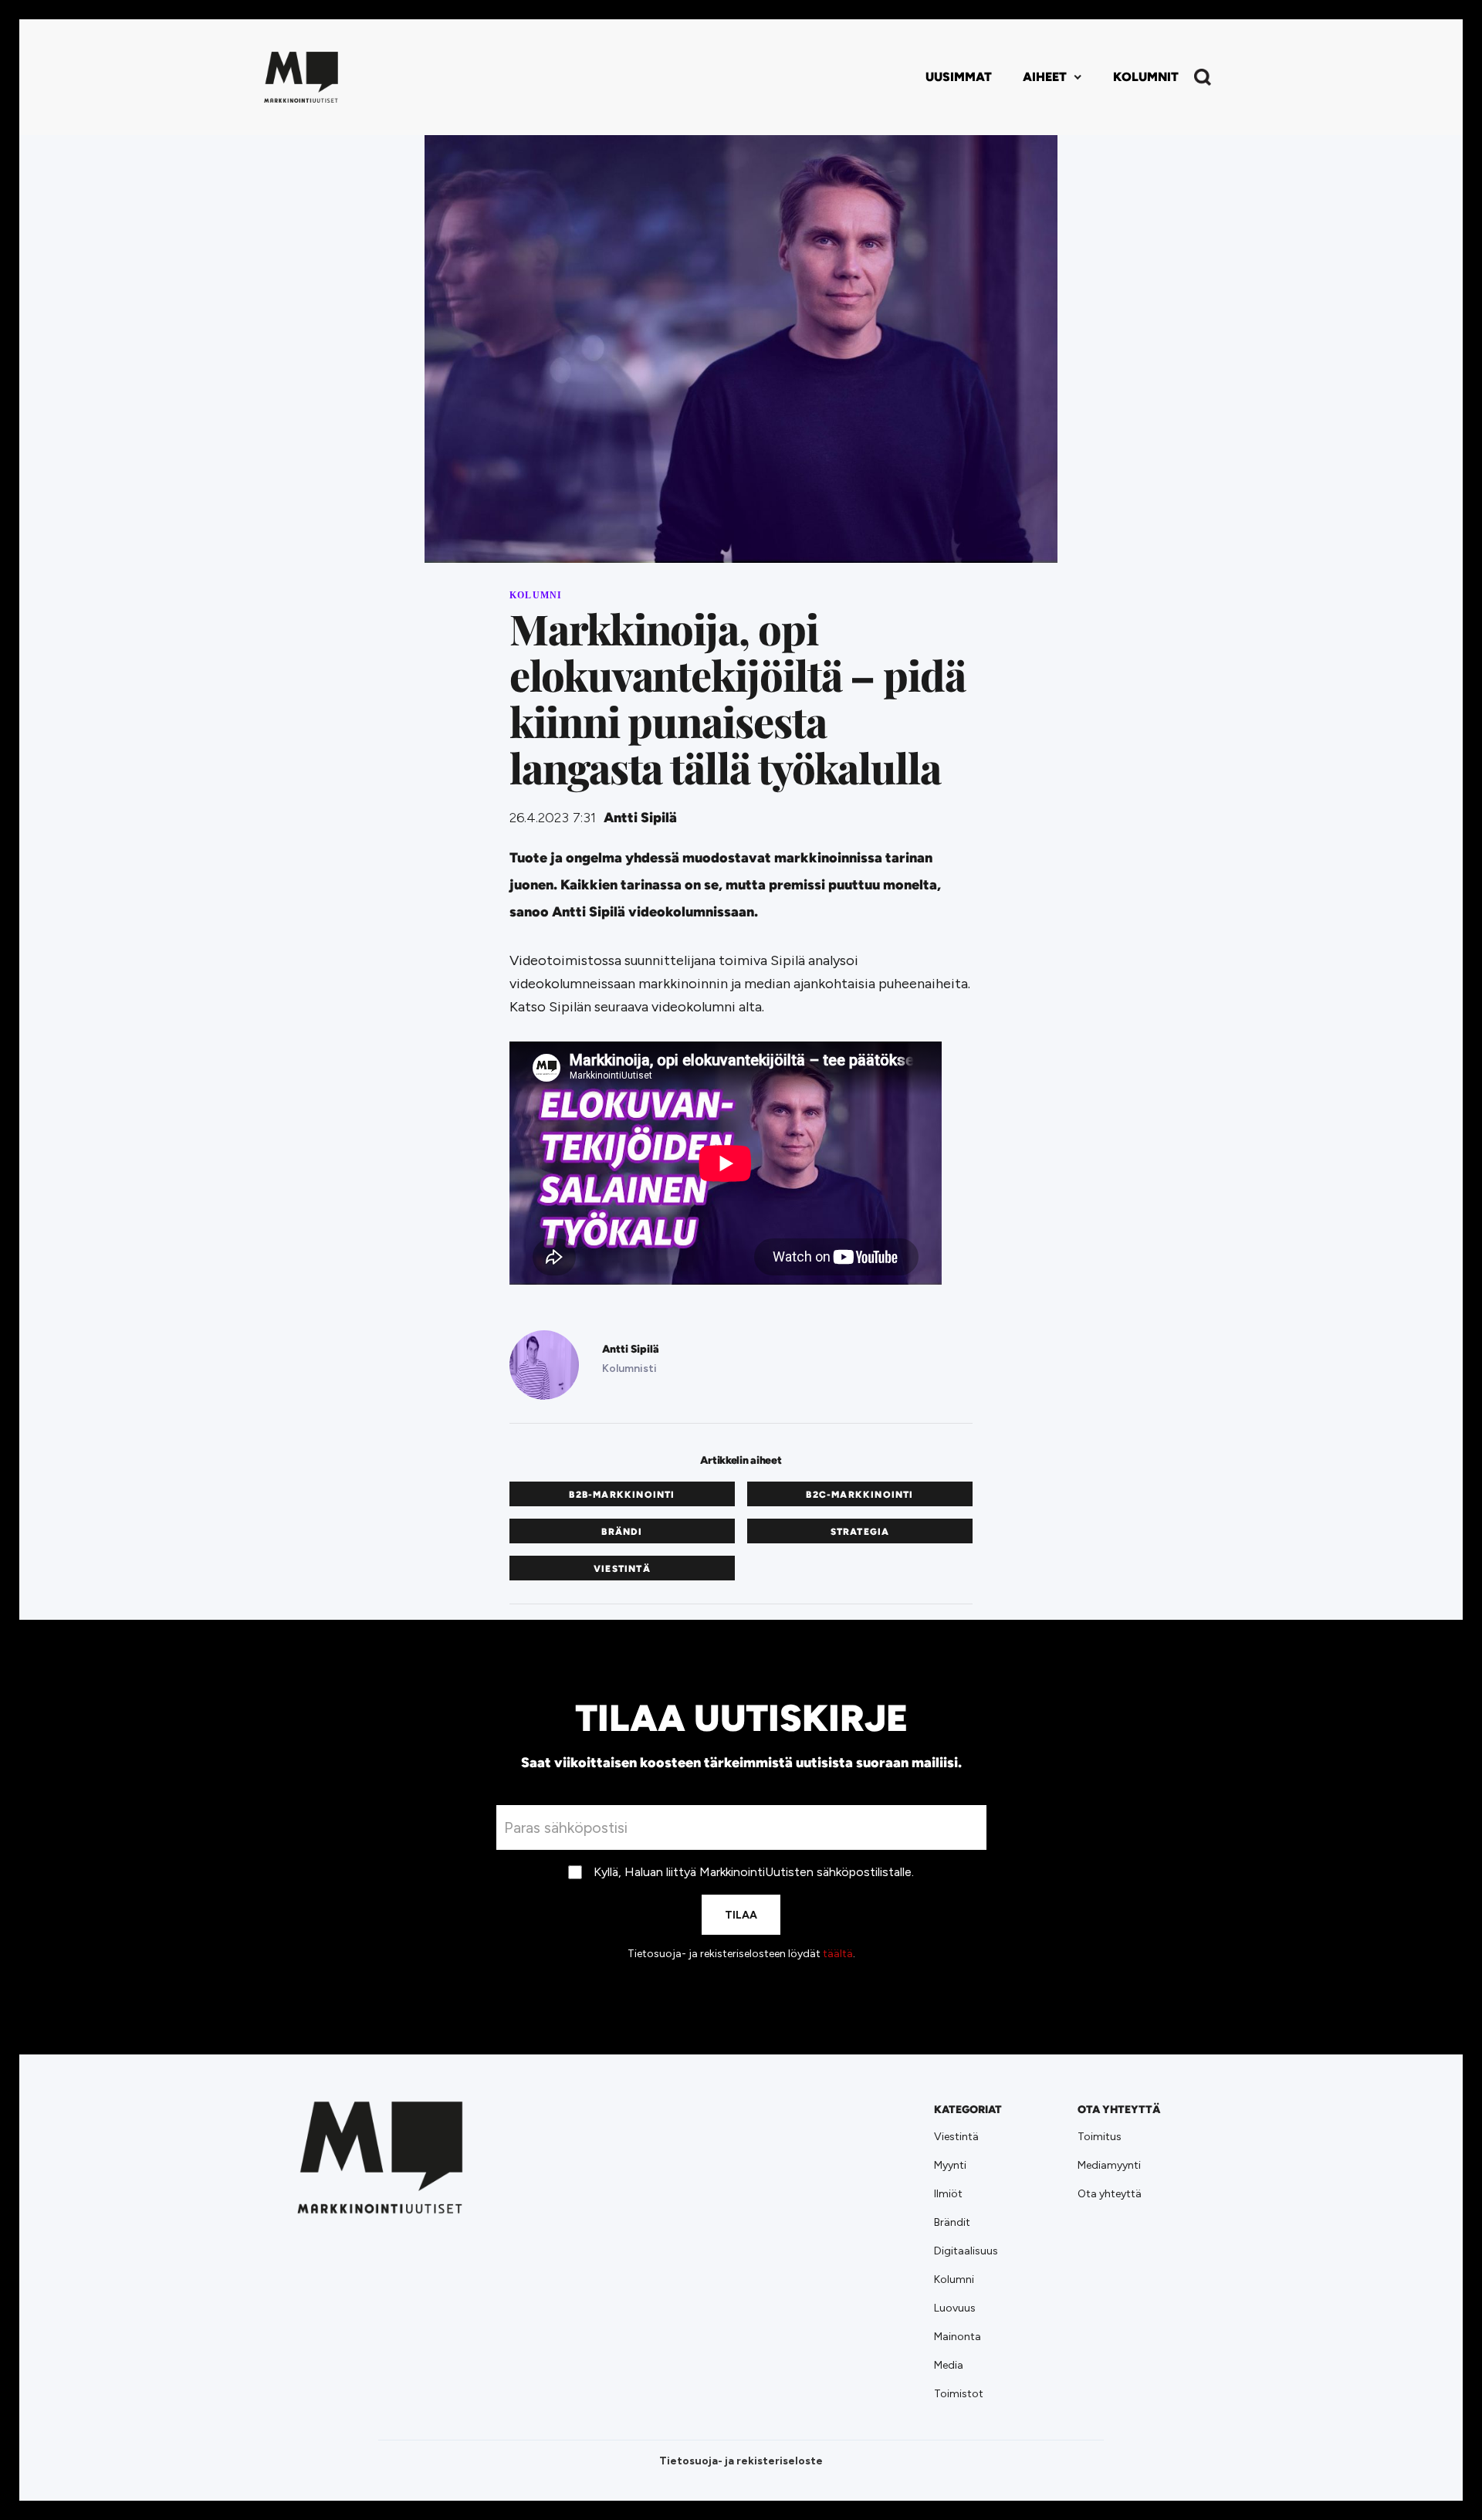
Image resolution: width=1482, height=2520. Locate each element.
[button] (1052, 77)
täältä (838, 1954)
